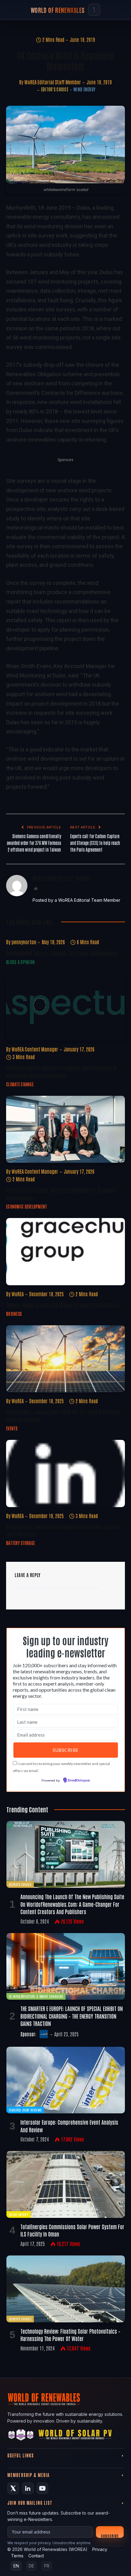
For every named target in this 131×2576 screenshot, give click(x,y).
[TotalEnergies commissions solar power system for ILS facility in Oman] (66, 2184)
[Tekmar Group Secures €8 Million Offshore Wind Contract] (65, 1251)
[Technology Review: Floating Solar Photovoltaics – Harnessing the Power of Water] (66, 2289)
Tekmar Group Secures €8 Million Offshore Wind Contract (63, 1305)
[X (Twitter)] (13, 2488)
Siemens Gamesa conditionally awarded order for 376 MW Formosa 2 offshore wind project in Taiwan (34, 843)
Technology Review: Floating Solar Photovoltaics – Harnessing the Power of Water (70, 2335)
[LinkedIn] (28, 2488)
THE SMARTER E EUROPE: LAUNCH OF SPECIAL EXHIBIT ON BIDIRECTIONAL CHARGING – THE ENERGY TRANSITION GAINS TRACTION (72, 2016)
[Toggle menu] (94, 10)
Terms (17, 2556)
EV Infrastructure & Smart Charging (36, 1996)
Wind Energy (84, 89)
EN (16, 2566)
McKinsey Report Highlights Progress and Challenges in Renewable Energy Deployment (62, 1071)
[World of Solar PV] (75, 2436)
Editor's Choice (55, 89)
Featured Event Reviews (25, 2110)
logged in (50, 1588)
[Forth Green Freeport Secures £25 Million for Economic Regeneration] (65, 1129)
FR (47, 2566)
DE (31, 2566)
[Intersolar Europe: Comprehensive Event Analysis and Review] (66, 2080)
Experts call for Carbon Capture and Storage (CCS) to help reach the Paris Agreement (95, 843)
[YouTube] (42, 2488)
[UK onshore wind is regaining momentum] (65, 145)
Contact (36, 2556)
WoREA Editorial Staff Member (53, 82)
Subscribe (110, 2536)
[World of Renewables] (21, 2436)
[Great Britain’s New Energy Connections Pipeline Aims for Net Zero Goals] (65, 1473)
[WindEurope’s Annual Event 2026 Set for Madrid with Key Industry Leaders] (65, 1359)
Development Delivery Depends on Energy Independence (62, 953)
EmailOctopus (79, 1781)
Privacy (100, 2549)
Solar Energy (19, 2214)
